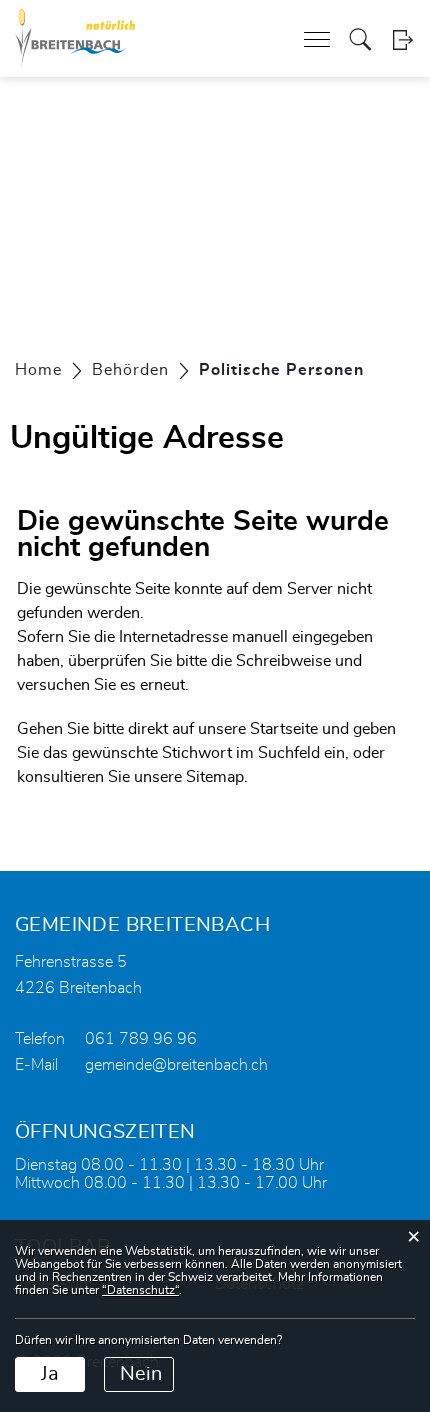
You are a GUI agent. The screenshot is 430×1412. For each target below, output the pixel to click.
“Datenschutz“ (140, 1290)
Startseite (284, 729)
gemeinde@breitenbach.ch (176, 1065)
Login (402, 39)
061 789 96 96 (141, 1039)
